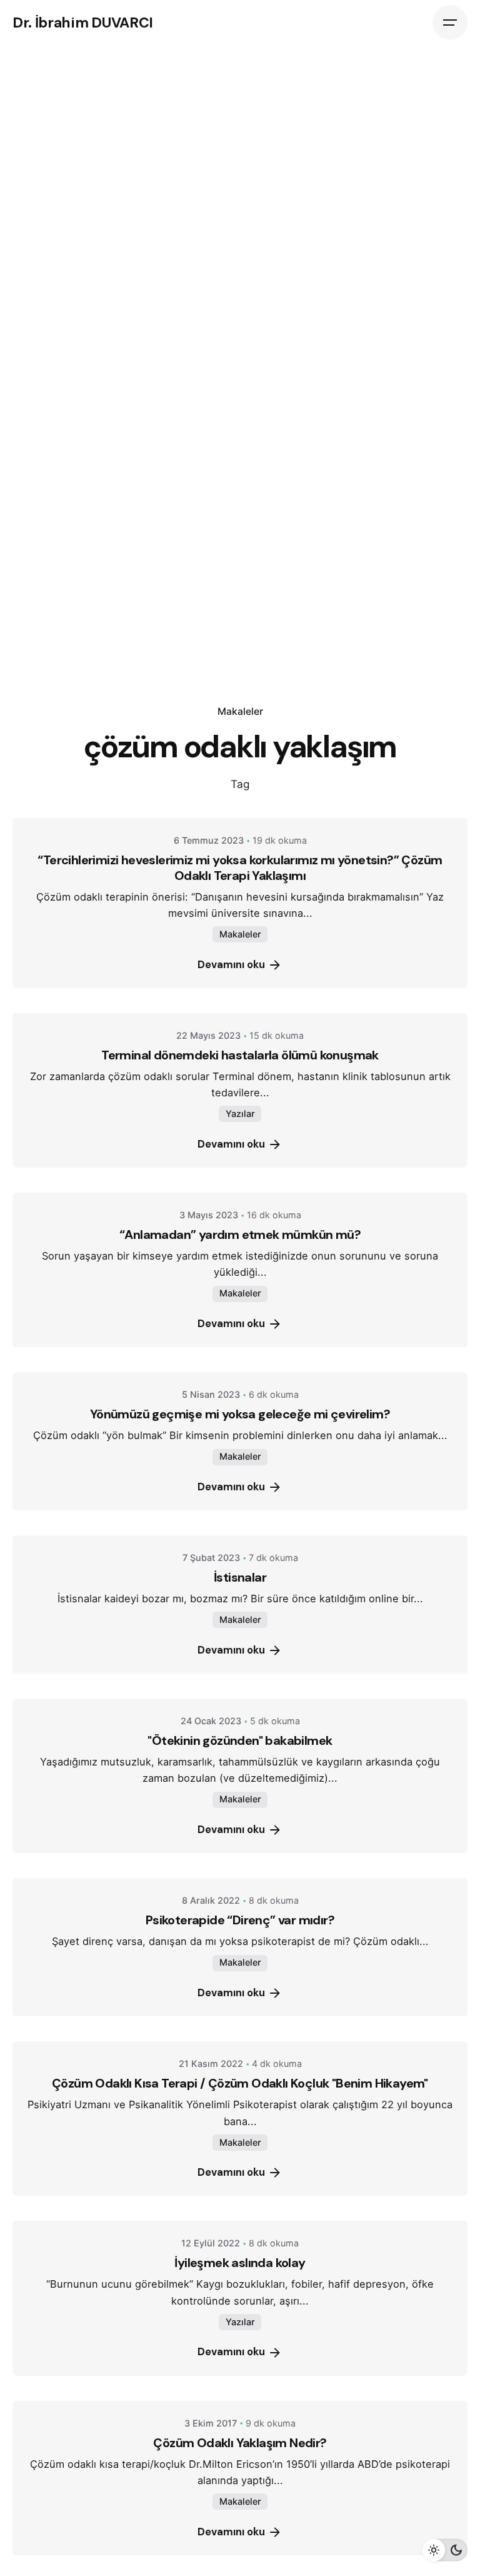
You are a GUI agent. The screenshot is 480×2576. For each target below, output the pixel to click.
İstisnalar (240, 1577)
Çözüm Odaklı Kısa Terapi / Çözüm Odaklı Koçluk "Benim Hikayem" (240, 2083)
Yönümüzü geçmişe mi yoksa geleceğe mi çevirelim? (240, 1414)
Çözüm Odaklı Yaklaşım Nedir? (240, 2443)
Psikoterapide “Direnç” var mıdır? (240, 1920)
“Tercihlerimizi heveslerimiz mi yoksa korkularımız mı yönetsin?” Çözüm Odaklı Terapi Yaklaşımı (240, 868)
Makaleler (240, 711)
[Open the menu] (450, 23)
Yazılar (240, 1114)
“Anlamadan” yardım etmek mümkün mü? (240, 1235)
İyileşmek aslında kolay (240, 2263)
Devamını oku (231, 965)
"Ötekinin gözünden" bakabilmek (240, 1740)
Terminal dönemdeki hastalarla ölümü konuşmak (240, 1055)
